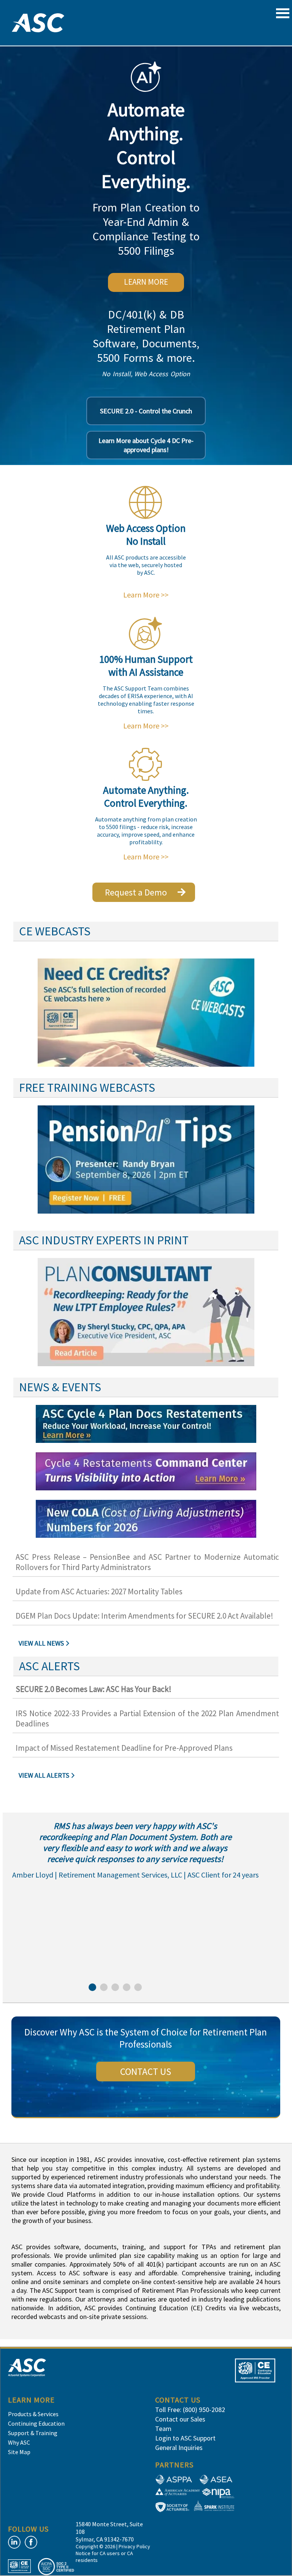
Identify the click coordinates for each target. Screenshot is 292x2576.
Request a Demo (136, 892)
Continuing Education (36, 2423)
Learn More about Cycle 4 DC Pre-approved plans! (146, 445)
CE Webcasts (55, 931)
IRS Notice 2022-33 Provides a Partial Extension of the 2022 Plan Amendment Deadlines (147, 1718)
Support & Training (33, 2433)
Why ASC (19, 2442)
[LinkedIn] (14, 2542)
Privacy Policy (134, 2546)
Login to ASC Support (185, 2438)
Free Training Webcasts (87, 1088)
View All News (41, 1643)
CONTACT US (146, 2072)
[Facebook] (31, 2542)
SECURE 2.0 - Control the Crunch (146, 411)
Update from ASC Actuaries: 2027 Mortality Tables (99, 1591)
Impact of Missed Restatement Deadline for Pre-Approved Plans (124, 1748)
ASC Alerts (49, 1666)
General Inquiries (179, 2448)
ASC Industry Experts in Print (104, 1240)
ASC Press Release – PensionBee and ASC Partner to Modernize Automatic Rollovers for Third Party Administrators (147, 1562)
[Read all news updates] (68, 1644)
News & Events (60, 1387)
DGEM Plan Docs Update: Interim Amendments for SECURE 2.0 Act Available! (144, 1616)
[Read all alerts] (74, 1776)
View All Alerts (44, 1775)
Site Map (19, 2452)
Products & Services (33, 2414)
